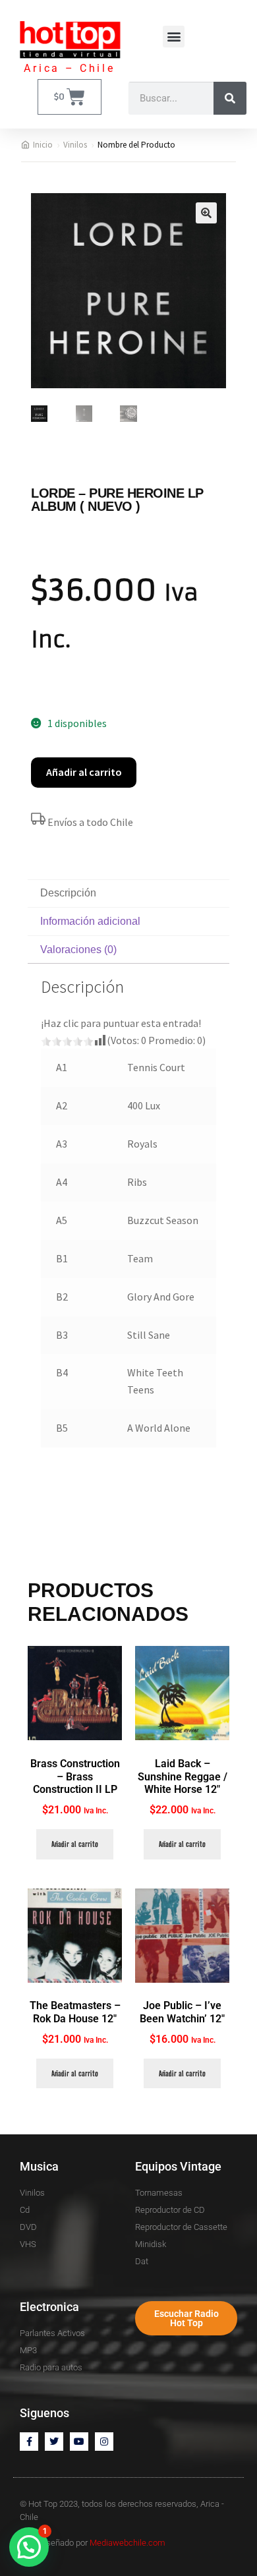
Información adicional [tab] (90, 921)
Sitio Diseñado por (93, 2543)
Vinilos (75, 145)
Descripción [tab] (68, 893)
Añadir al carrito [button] (75, 1844)
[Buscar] (230, 98)
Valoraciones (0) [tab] (78, 950)
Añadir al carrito (84, 772)
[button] (174, 37)
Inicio (43, 145)
